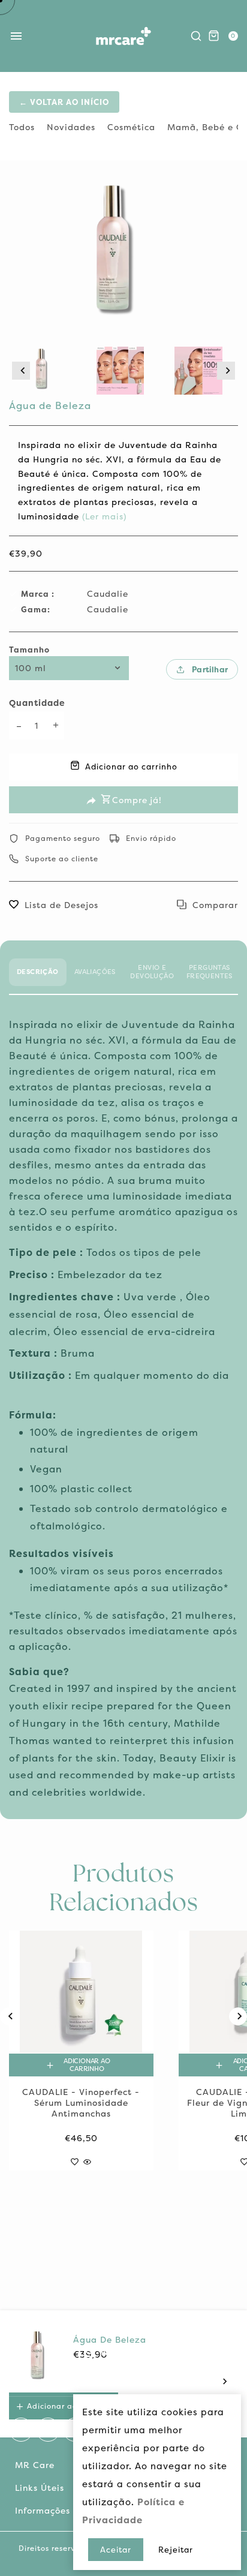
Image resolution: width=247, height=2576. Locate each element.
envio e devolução (152, 972)
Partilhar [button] (210, 669)
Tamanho (29, 650)
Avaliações (95, 972)
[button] (21, 371)
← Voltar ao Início (64, 102)
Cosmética (131, 127)
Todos (22, 127)
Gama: (36, 609)
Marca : (38, 594)
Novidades (71, 127)
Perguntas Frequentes (210, 972)
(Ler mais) (103, 516)
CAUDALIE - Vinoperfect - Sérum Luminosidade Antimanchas (81, 2103)
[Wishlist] (75, 2159)
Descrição (38, 972)
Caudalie (108, 593)
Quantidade (37, 703)
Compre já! (137, 800)
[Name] (225, 2381)
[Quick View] (87, 2159)
